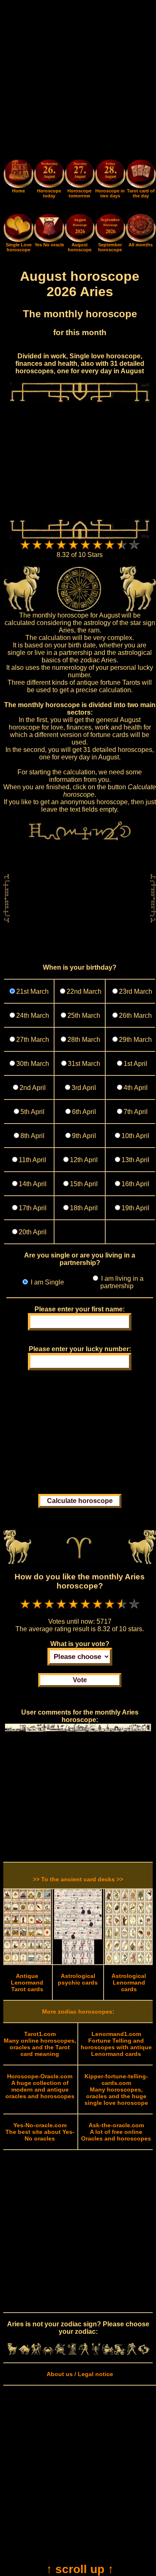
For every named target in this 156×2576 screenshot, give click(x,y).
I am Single (47, 1282)
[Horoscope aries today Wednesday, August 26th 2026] (19, 186)
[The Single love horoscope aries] (19, 240)
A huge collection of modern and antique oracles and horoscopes (40, 2086)
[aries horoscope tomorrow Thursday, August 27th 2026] (80, 175)
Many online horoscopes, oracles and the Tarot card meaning (40, 2044)
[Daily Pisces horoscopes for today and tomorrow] (144, 2353)
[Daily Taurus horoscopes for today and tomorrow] (24, 2353)
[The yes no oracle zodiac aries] (49, 240)
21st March (32, 991)
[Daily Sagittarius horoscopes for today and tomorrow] (108, 2353)
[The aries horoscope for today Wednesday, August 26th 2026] (49, 175)
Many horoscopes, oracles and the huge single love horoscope (116, 2090)
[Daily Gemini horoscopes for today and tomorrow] (36, 2353)
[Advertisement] (78, 81)
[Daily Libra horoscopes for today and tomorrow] (84, 2353)
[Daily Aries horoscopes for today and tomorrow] (12, 2353)
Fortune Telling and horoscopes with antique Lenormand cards (116, 2044)
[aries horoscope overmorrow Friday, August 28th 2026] (110, 175)
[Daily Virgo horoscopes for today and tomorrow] (72, 2353)
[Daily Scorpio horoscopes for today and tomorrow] (96, 2353)
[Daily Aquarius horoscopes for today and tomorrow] (132, 2353)
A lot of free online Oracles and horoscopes (116, 2132)
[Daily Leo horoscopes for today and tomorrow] (60, 2353)
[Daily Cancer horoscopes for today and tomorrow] (48, 2353)
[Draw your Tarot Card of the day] (141, 186)
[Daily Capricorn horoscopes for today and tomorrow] (120, 2353)
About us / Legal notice (80, 2374)
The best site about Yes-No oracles (40, 2132)
